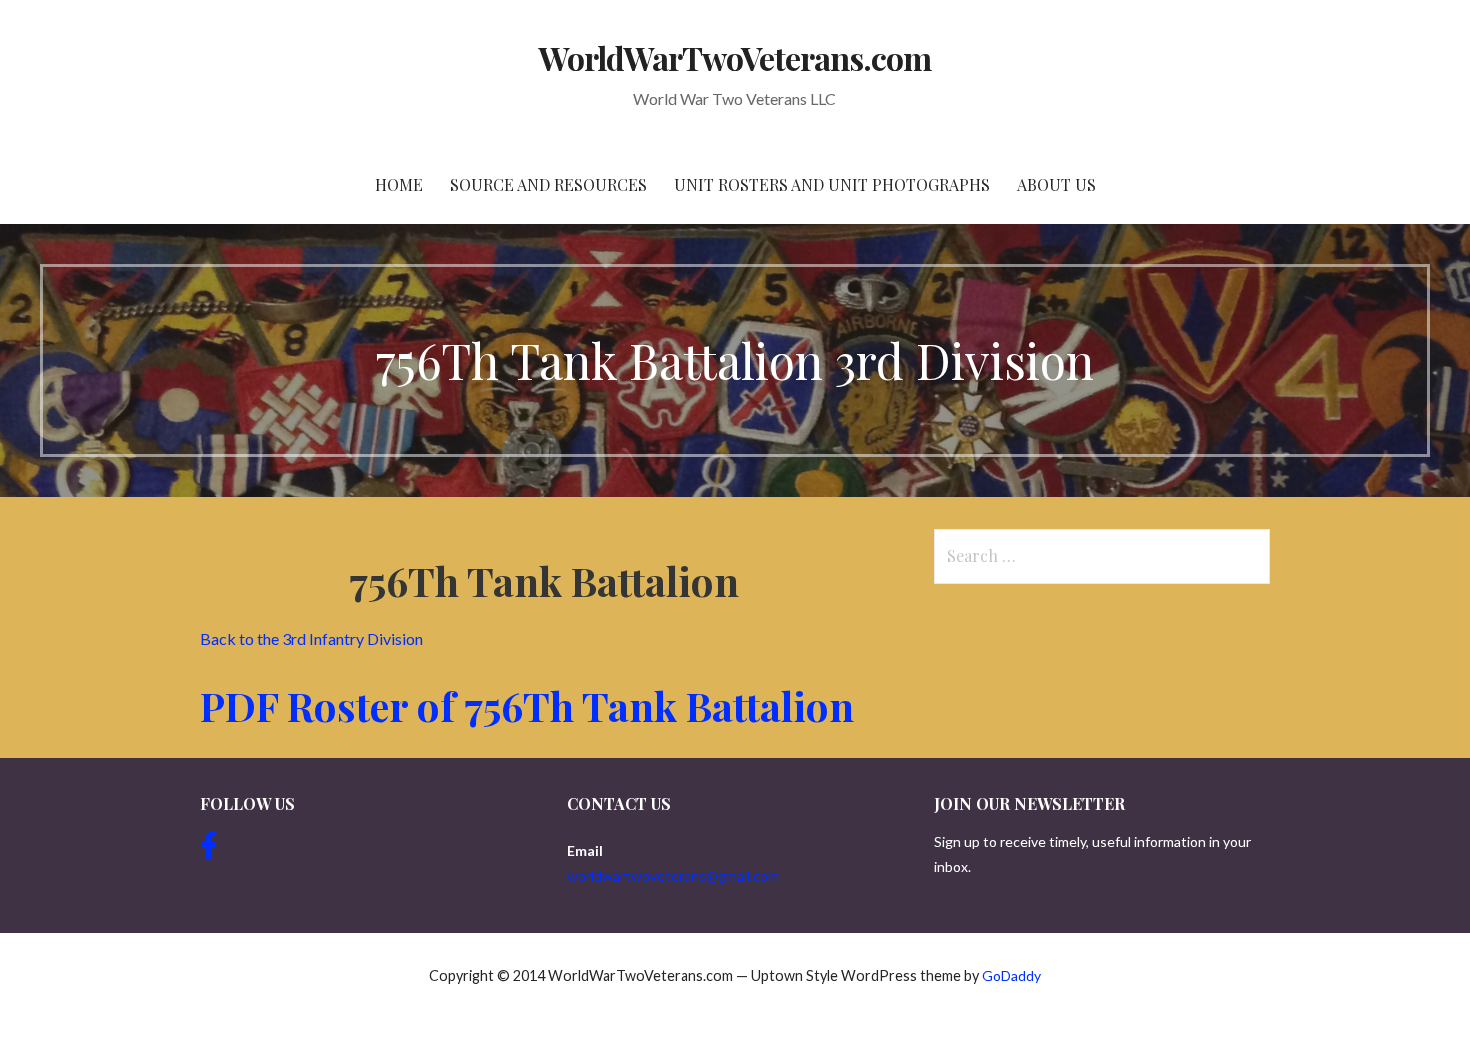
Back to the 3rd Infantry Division (313, 638)
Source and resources (548, 184)
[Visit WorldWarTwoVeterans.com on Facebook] (209, 850)
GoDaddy (1011, 975)
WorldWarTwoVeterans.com (735, 57)
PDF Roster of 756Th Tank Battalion (531, 705)
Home (399, 184)
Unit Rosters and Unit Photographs (832, 184)
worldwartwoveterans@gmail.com (673, 875)
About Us (1056, 184)
